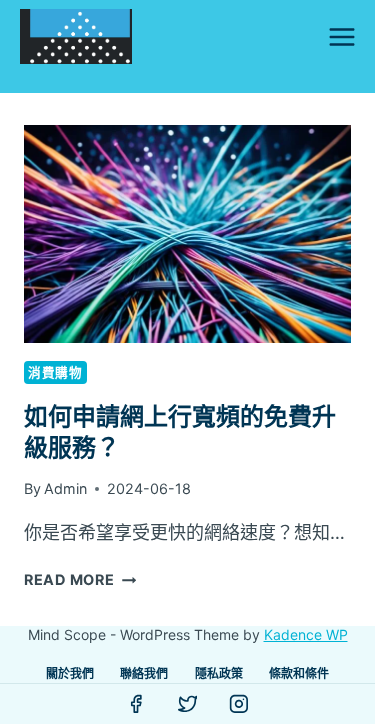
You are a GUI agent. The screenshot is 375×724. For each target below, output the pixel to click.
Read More (80, 579)
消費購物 (55, 372)
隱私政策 (219, 673)
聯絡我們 (144, 673)
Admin (65, 488)
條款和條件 (299, 673)
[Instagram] (239, 704)
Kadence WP (306, 634)
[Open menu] (341, 36)
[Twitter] (188, 704)
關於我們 (70, 673)
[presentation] (187, 234)
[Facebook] (136, 704)
